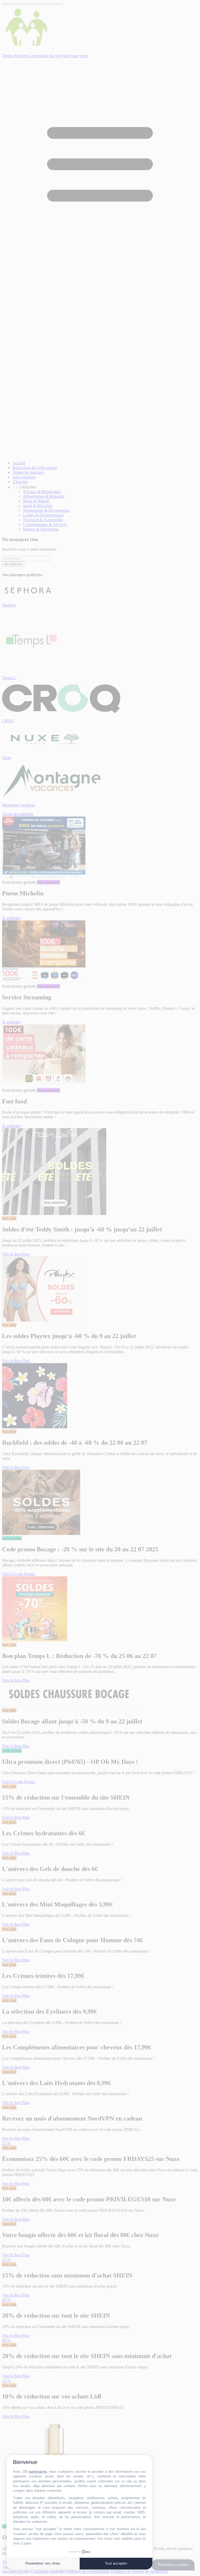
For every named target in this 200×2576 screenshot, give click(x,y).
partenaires (38, 2472)
